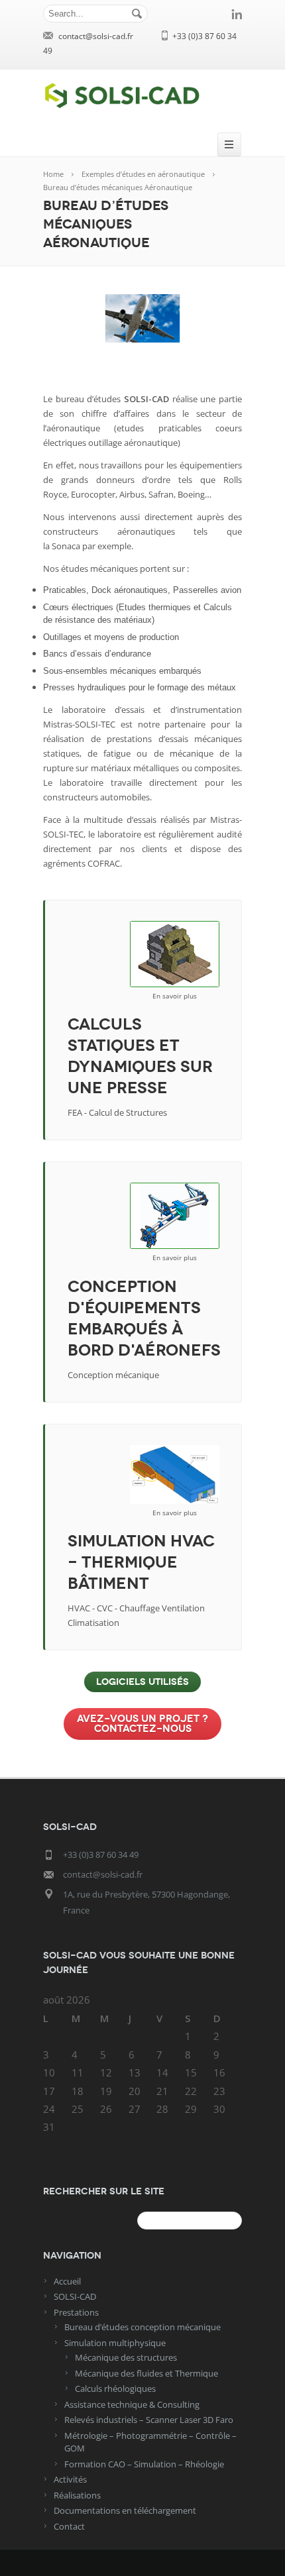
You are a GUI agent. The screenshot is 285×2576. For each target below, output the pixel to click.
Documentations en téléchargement (125, 2510)
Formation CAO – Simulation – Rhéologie (144, 2464)
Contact (69, 2526)
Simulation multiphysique (115, 2343)
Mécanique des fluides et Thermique (146, 2373)
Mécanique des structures (126, 2357)
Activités (70, 2479)
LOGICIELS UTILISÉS (142, 1682)
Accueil (67, 2281)
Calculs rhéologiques (115, 2388)
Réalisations (77, 2495)
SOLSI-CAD (75, 2296)
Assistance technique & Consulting (132, 2404)
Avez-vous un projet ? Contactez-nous (142, 1724)
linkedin (237, 14)
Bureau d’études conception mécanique (142, 2327)
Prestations (76, 2312)
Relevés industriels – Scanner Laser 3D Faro (149, 2420)
